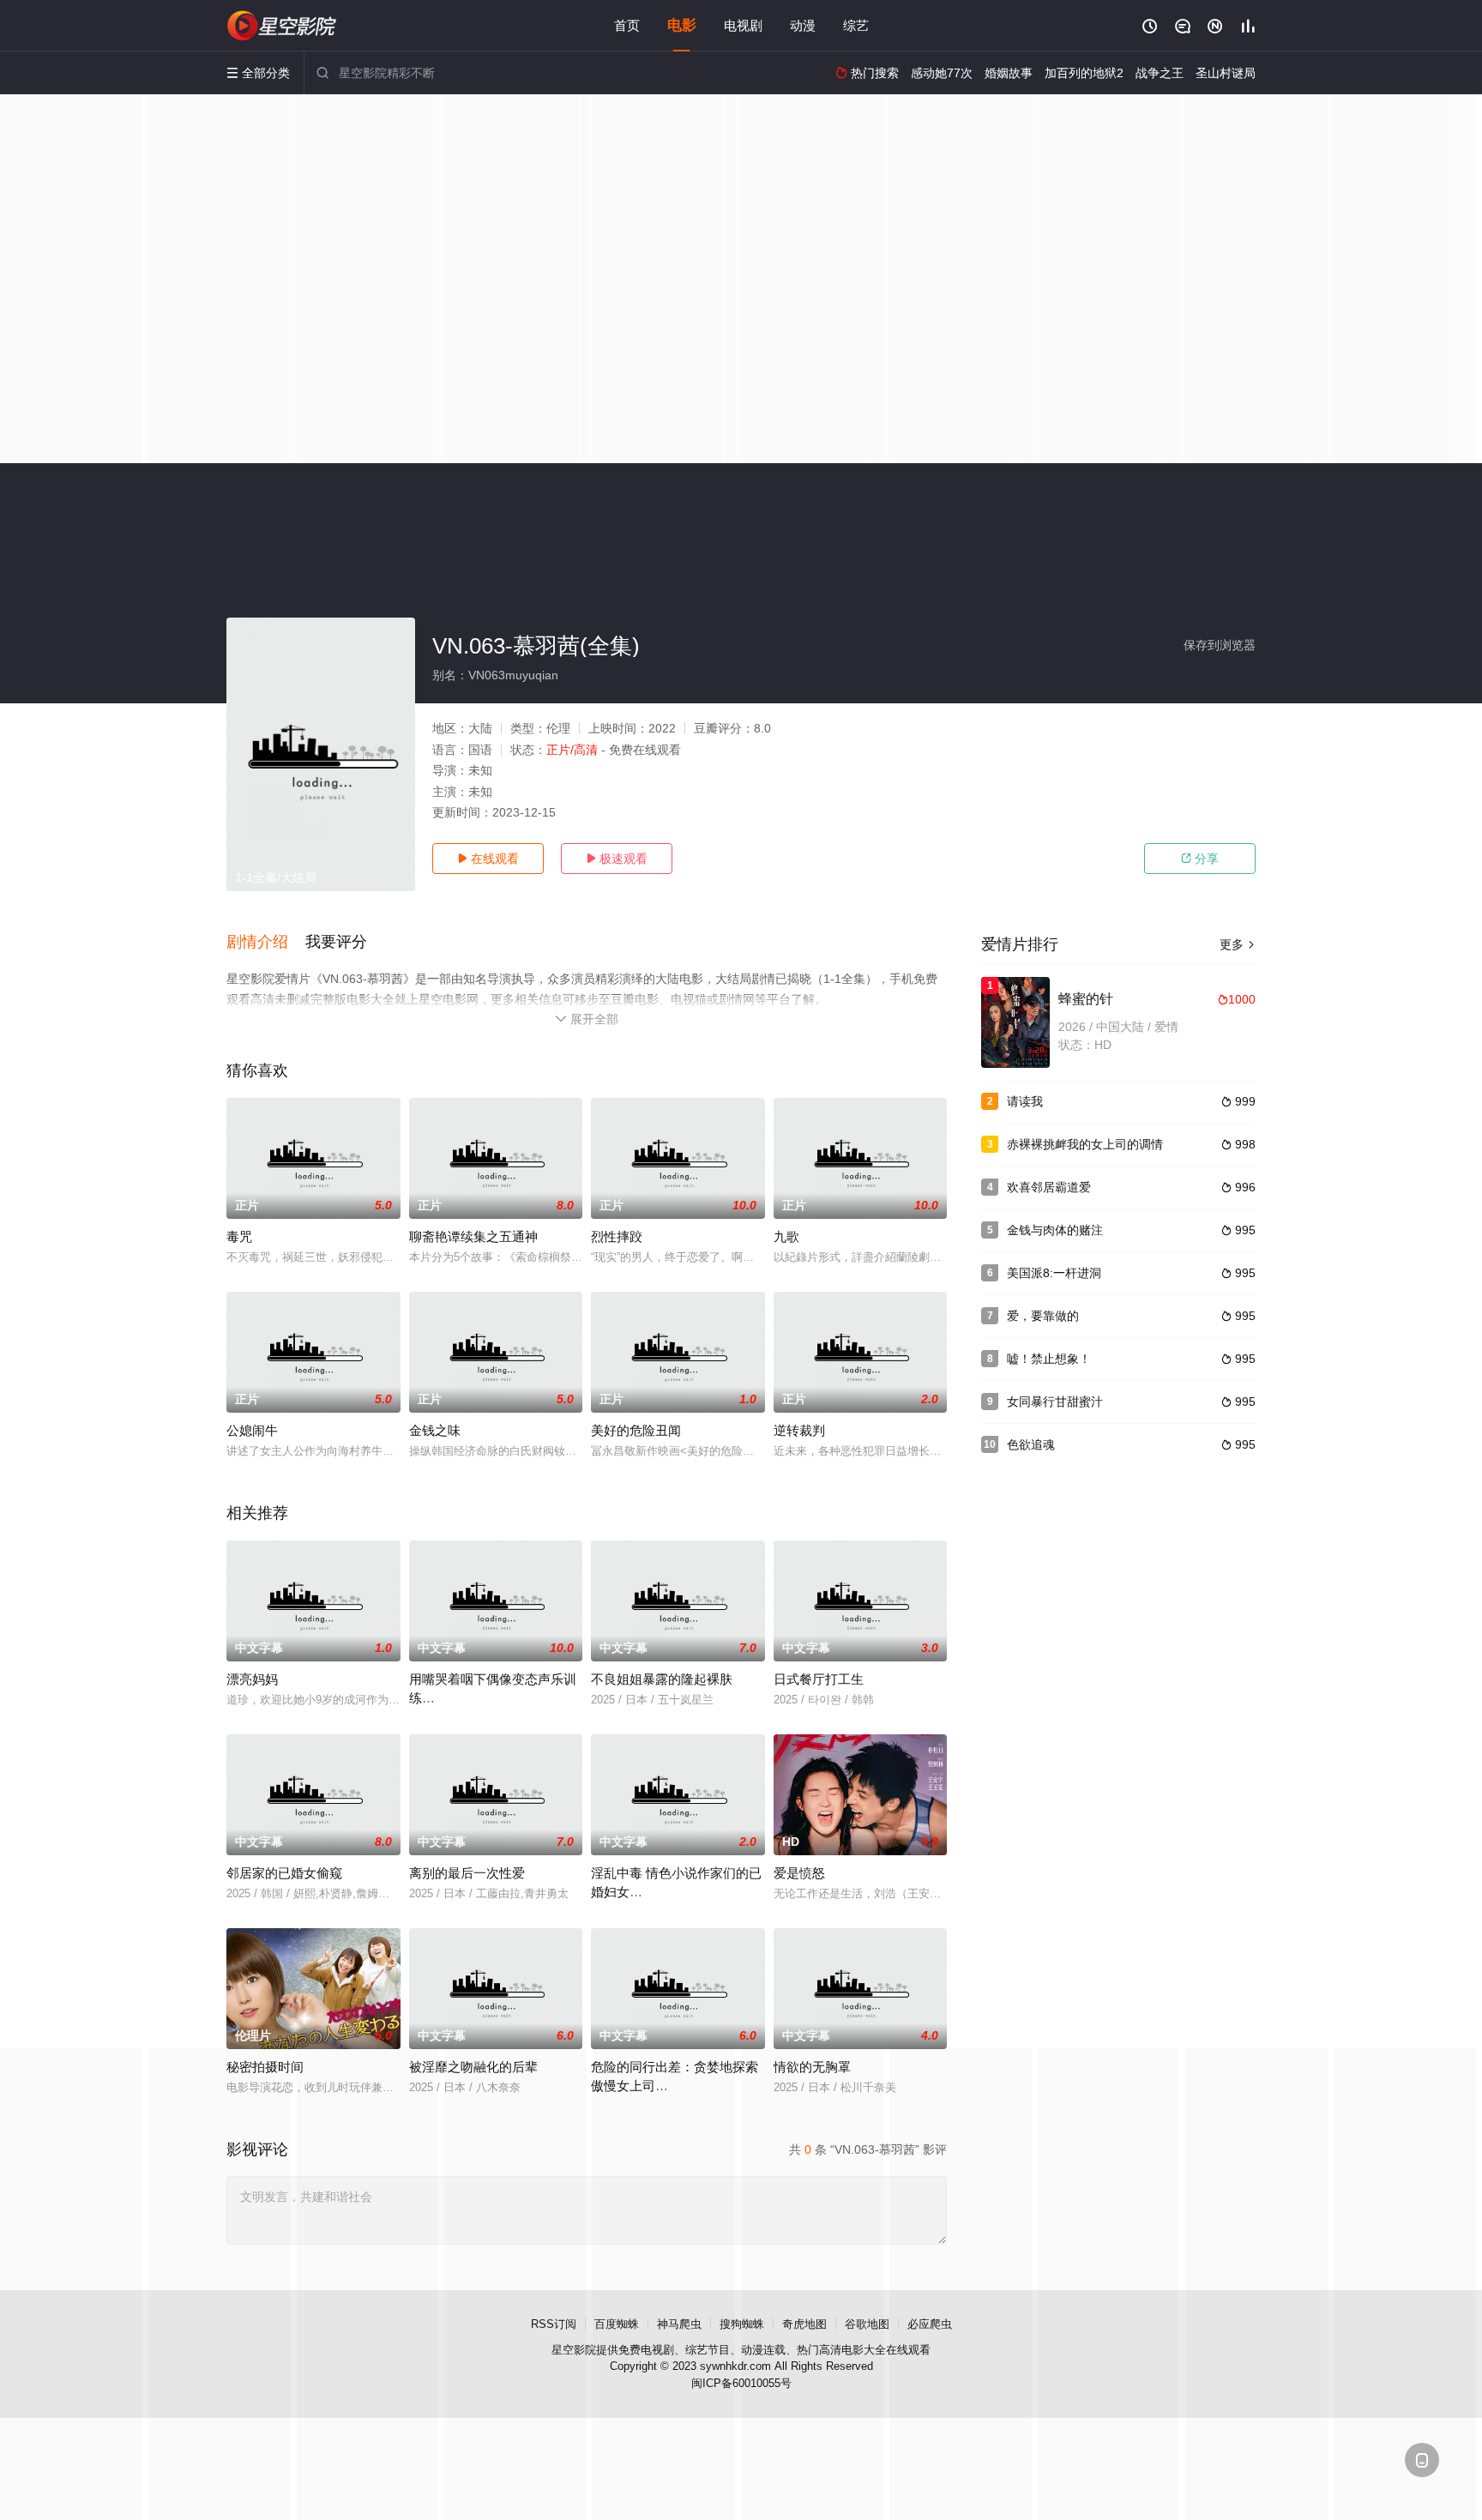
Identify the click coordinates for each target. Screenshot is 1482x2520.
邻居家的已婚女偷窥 (284, 1873)
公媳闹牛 (252, 1430)
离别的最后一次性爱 (467, 1873)
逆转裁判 (799, 1430)
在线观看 (488, 859)
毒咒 (239, 1236)
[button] (266, 943)
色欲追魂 (1031, 1444)
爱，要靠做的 (1043, 1316)
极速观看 (617, 859)
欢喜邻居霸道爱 (1049, 1187)
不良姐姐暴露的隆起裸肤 (662, 1679)
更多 (1238, 944)
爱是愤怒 (799, 1873)
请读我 (1025, 1101)
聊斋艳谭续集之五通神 (473, 1236)
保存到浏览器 (1220, 645)
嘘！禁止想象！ (1049, 1359)
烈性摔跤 (617, 1236)
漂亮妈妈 (252, 1679)
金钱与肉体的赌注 (1055, 1230)
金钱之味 (435, 1430)
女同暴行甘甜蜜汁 (1055, 1402)
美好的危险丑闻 (636, 1430)
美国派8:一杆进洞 (1054, 1273)
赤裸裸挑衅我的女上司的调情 (1085, 1144)
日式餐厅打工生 (819, 1679)
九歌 (786, 1236)
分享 (1200, 859)
